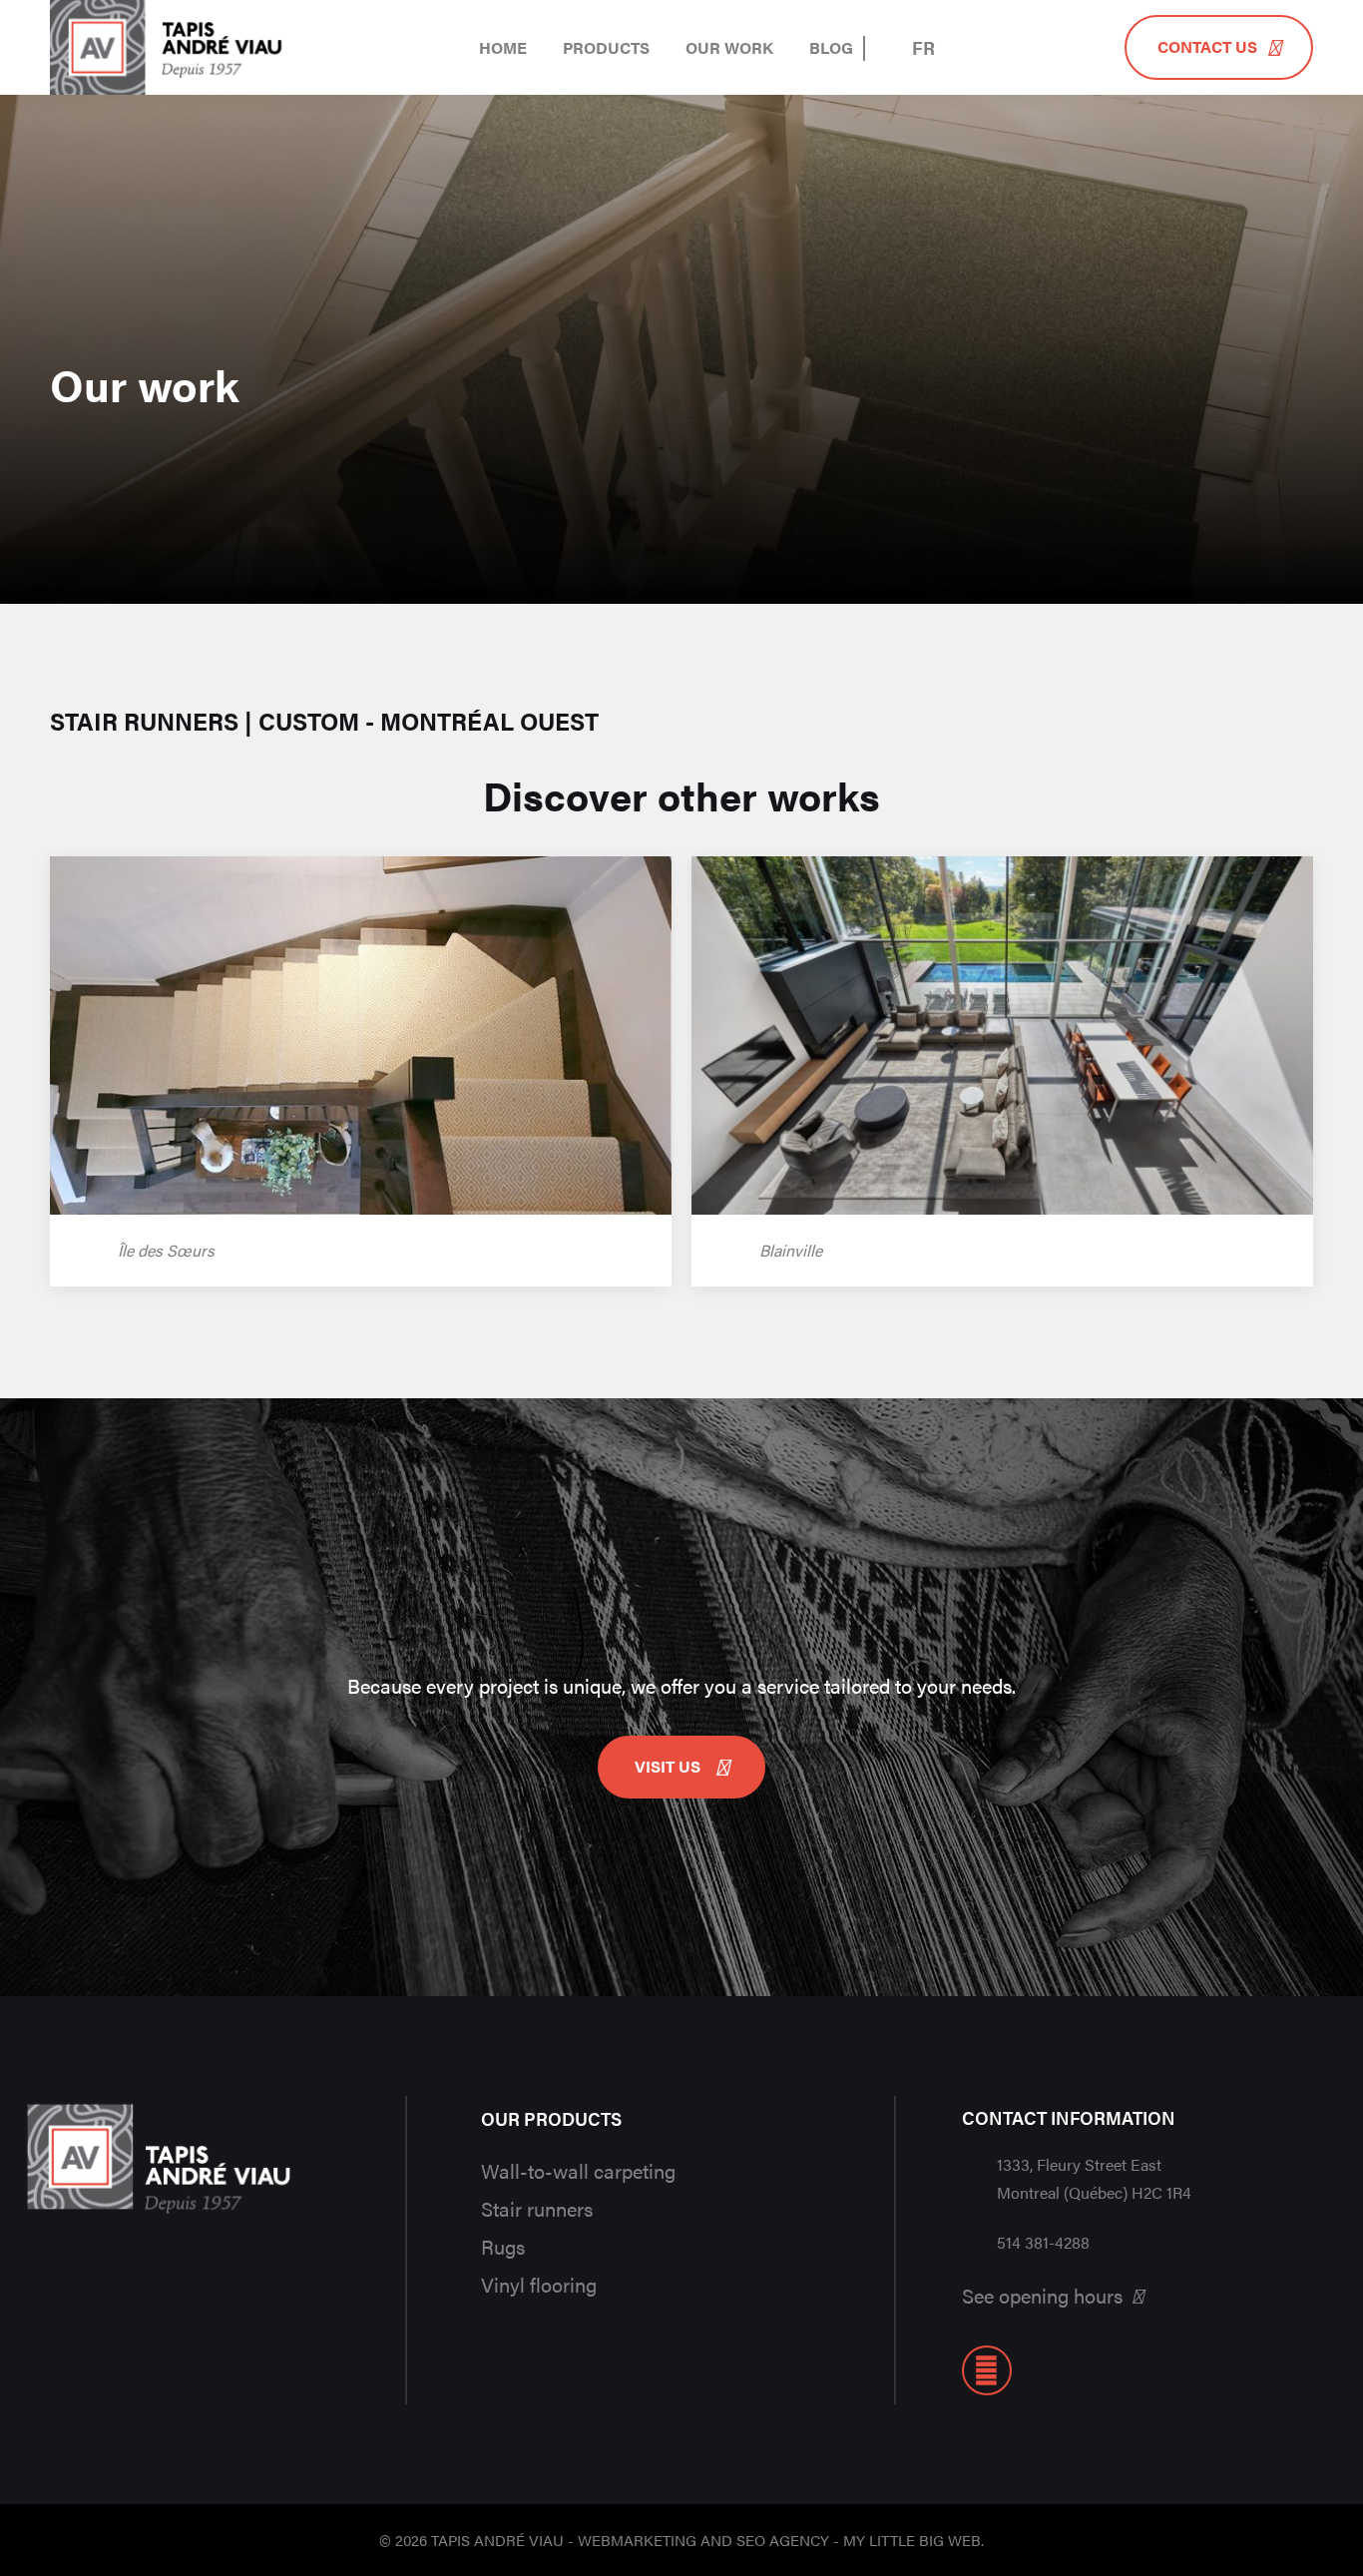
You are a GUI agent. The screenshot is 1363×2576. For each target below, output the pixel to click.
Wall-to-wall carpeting (578, 2170)
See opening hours (1042, 2295)
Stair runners (537, 2208)
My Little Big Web (912, 2540)
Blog (831, 47)
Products (606, 47)
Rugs (503, 2246)
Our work (729, 47)
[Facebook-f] (987, 2370)
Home (503, 47)
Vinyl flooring (539, 2284)
